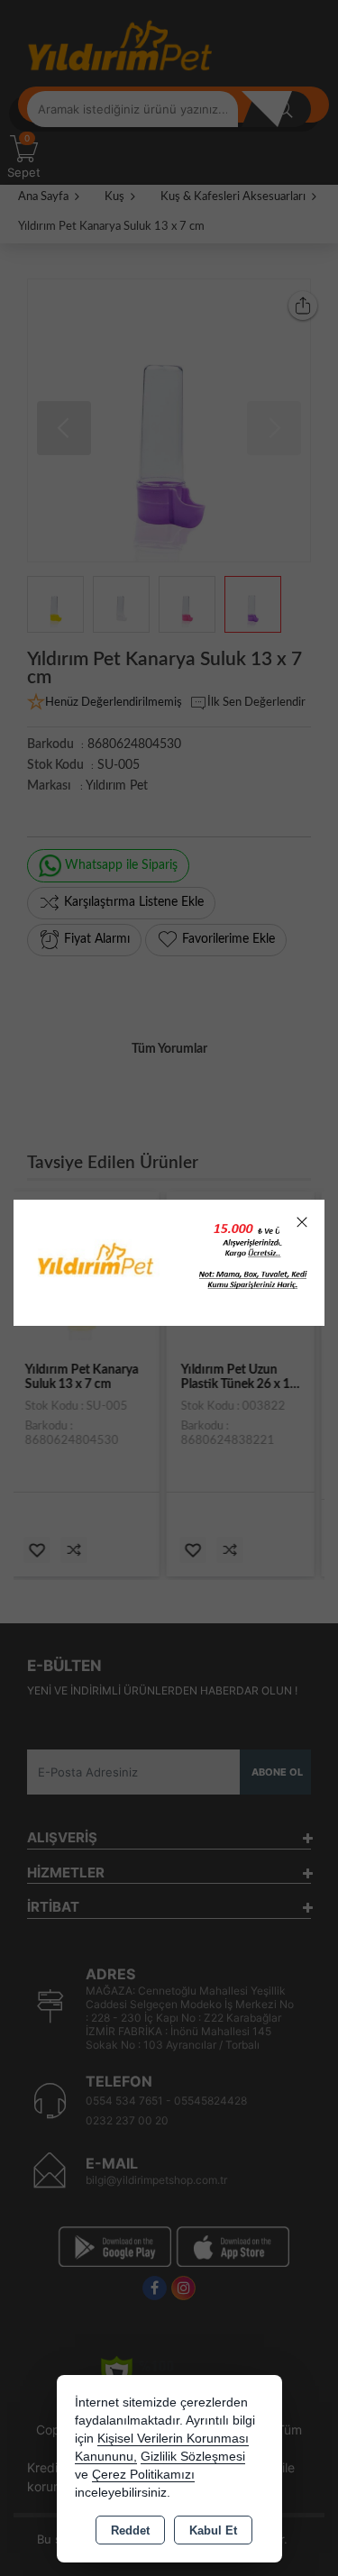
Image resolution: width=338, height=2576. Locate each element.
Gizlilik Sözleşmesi (193, 2457)
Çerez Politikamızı (143, 2475)
